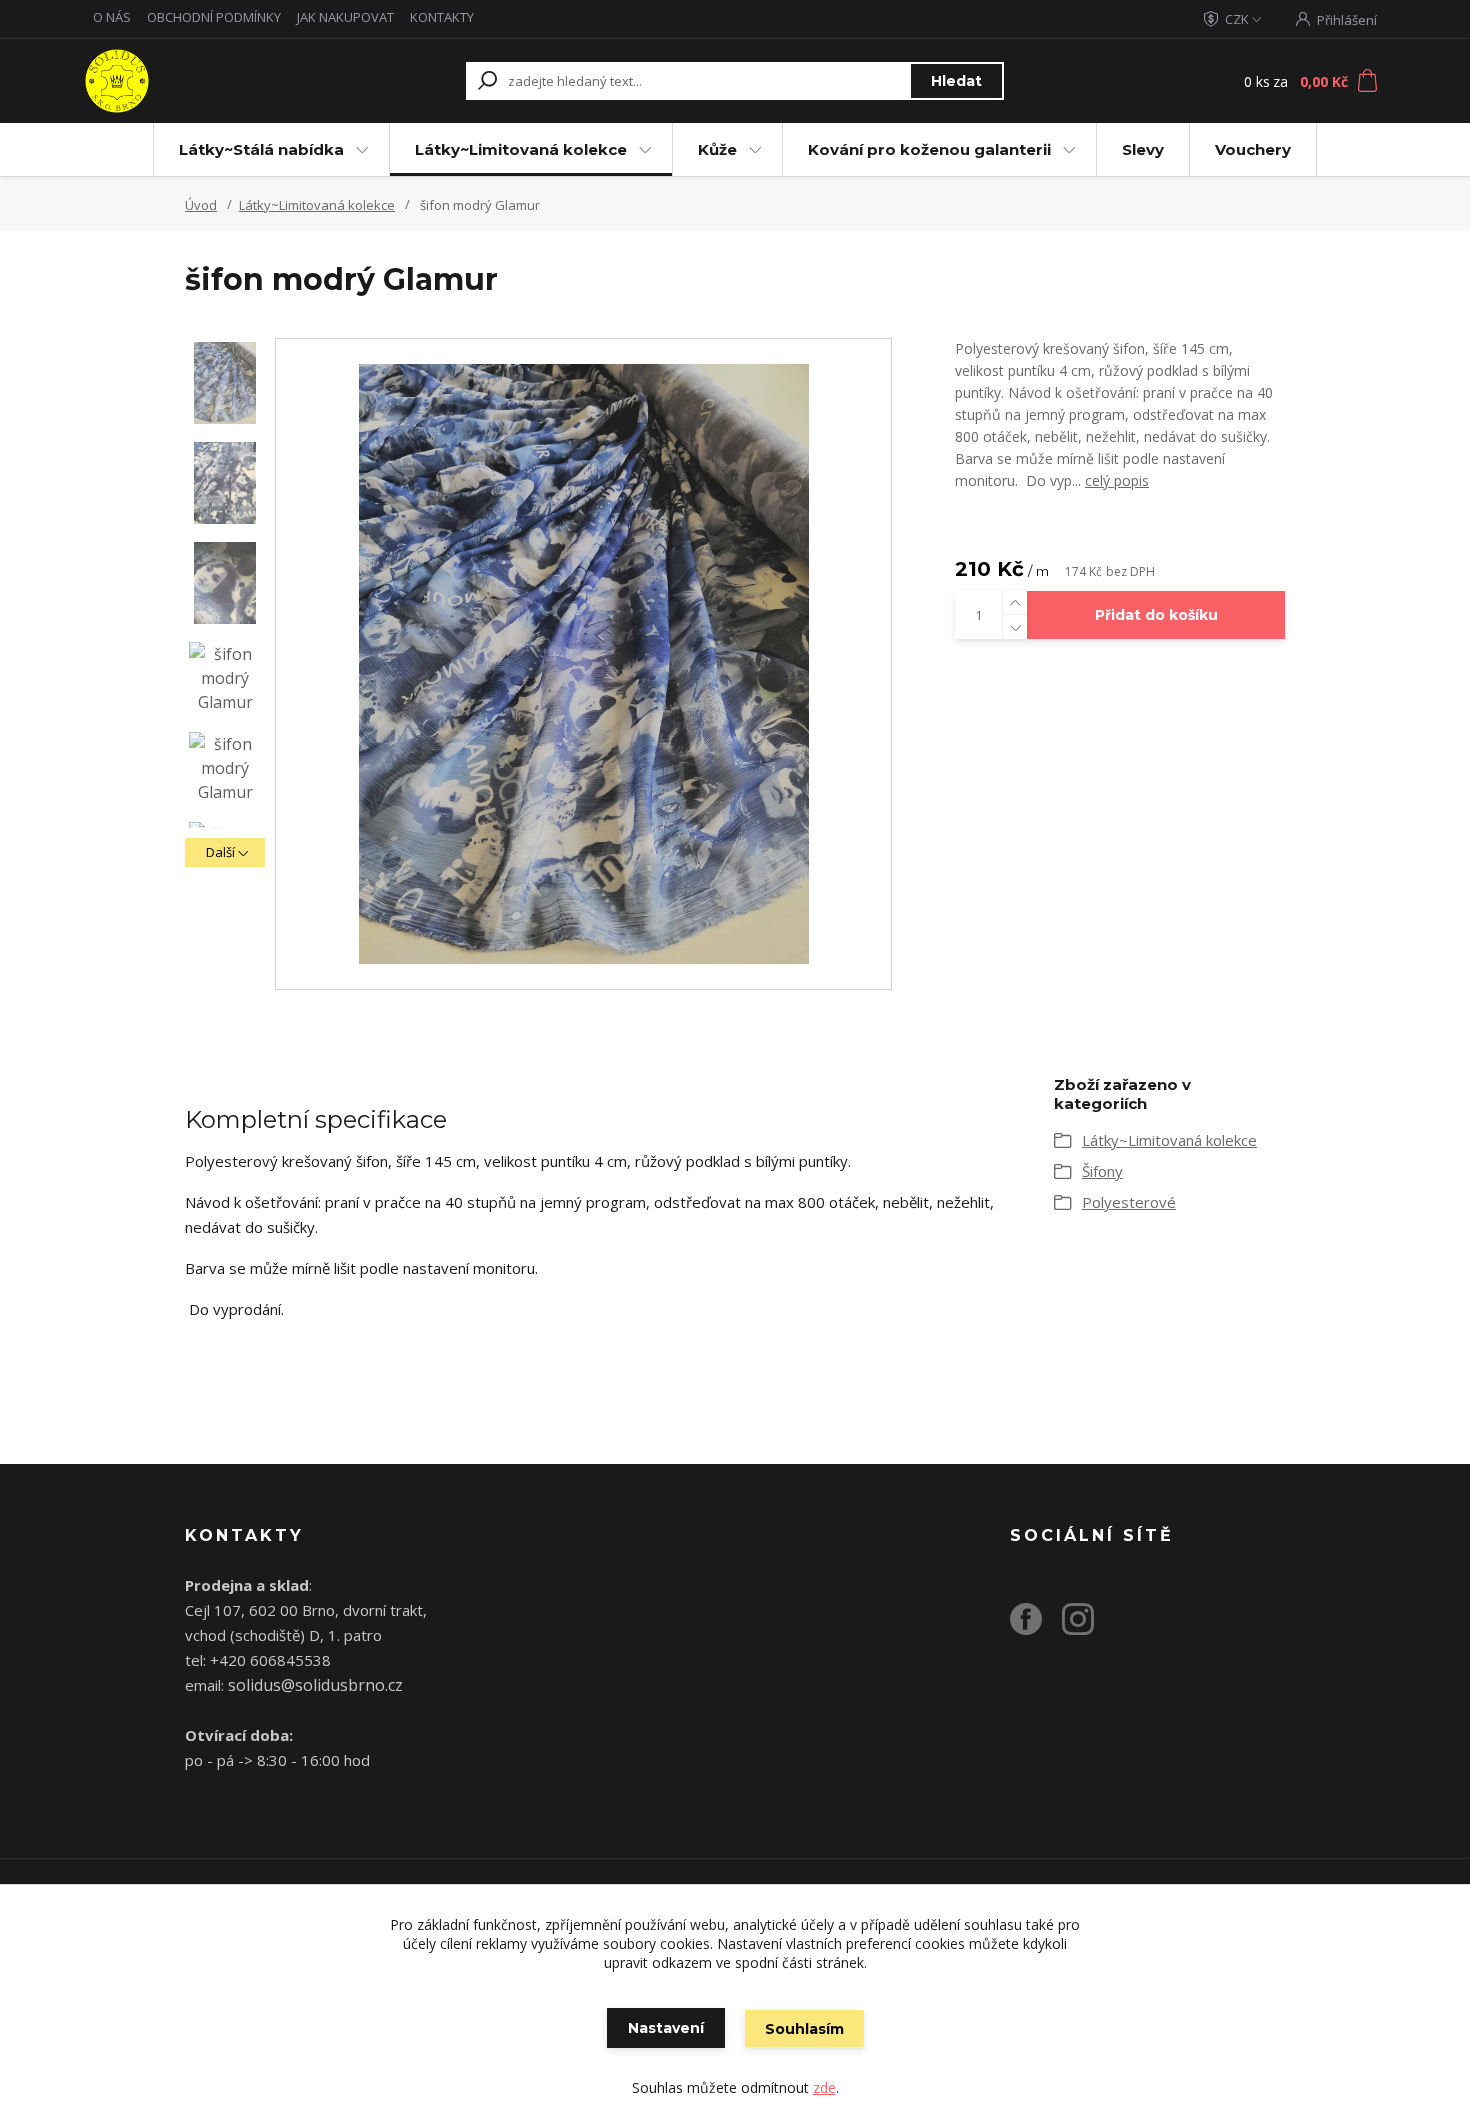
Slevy (1143, 149)
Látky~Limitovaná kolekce (521, 149)
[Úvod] (207, 81)
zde (824, 2087)
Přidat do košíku (1156, 615)
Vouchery (1253, 149)
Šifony (1102, 1171)
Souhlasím (804, 2029)
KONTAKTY (442, 17)
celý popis (1117, 480)
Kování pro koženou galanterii (929, 149)
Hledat (956, 81)
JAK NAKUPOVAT (345, 17)
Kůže (717, 149)
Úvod (201, 205)
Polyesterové (1129, 1202)
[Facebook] (1036, 1627)
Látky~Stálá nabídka (261, 149)
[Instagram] (1088, 1627)
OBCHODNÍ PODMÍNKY (214, 17)
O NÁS (112, 17)
